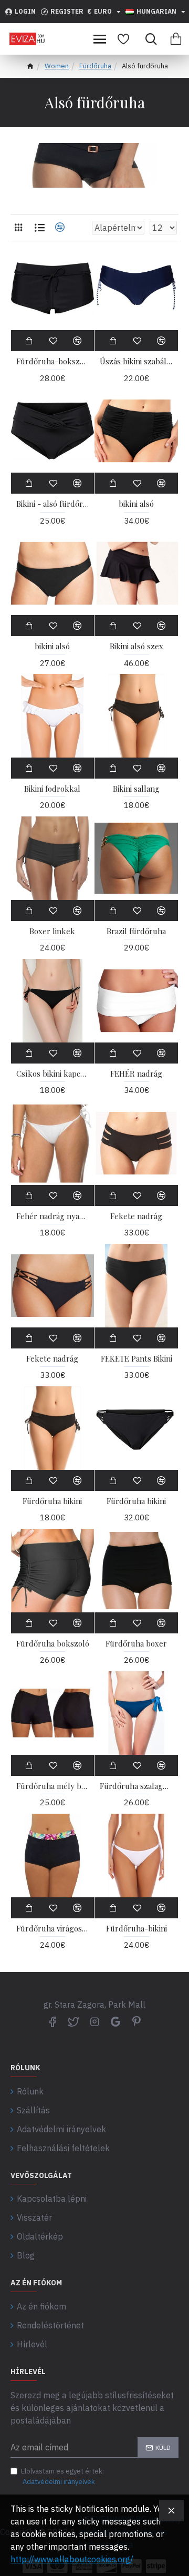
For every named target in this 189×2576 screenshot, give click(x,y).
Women (57, 66)
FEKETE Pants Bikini (136, 1359)
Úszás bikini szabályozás (136, 361)
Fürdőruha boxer (136, 1644)
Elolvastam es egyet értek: (62, 2476)
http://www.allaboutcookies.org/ (72, 2559)
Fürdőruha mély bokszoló (53, 1786)
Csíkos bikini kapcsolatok (53, 1074)
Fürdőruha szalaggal (136, 1786)
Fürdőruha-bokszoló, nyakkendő (53, 361)
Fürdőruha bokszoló (53, 1644)
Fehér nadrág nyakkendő (53, 1216)
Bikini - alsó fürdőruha (53, 504)
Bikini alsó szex (136, 646)
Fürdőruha (95, 66)
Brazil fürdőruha (136, 931)
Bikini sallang (136, 789)
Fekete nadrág (136, 1216)
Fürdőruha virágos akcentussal (53, 1929)
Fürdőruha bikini (52, 1501)
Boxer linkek (52, 931)
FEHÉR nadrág (136, 1074)
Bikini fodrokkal (52, 789)
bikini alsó (136, 504)
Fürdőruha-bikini (136, 1929)
